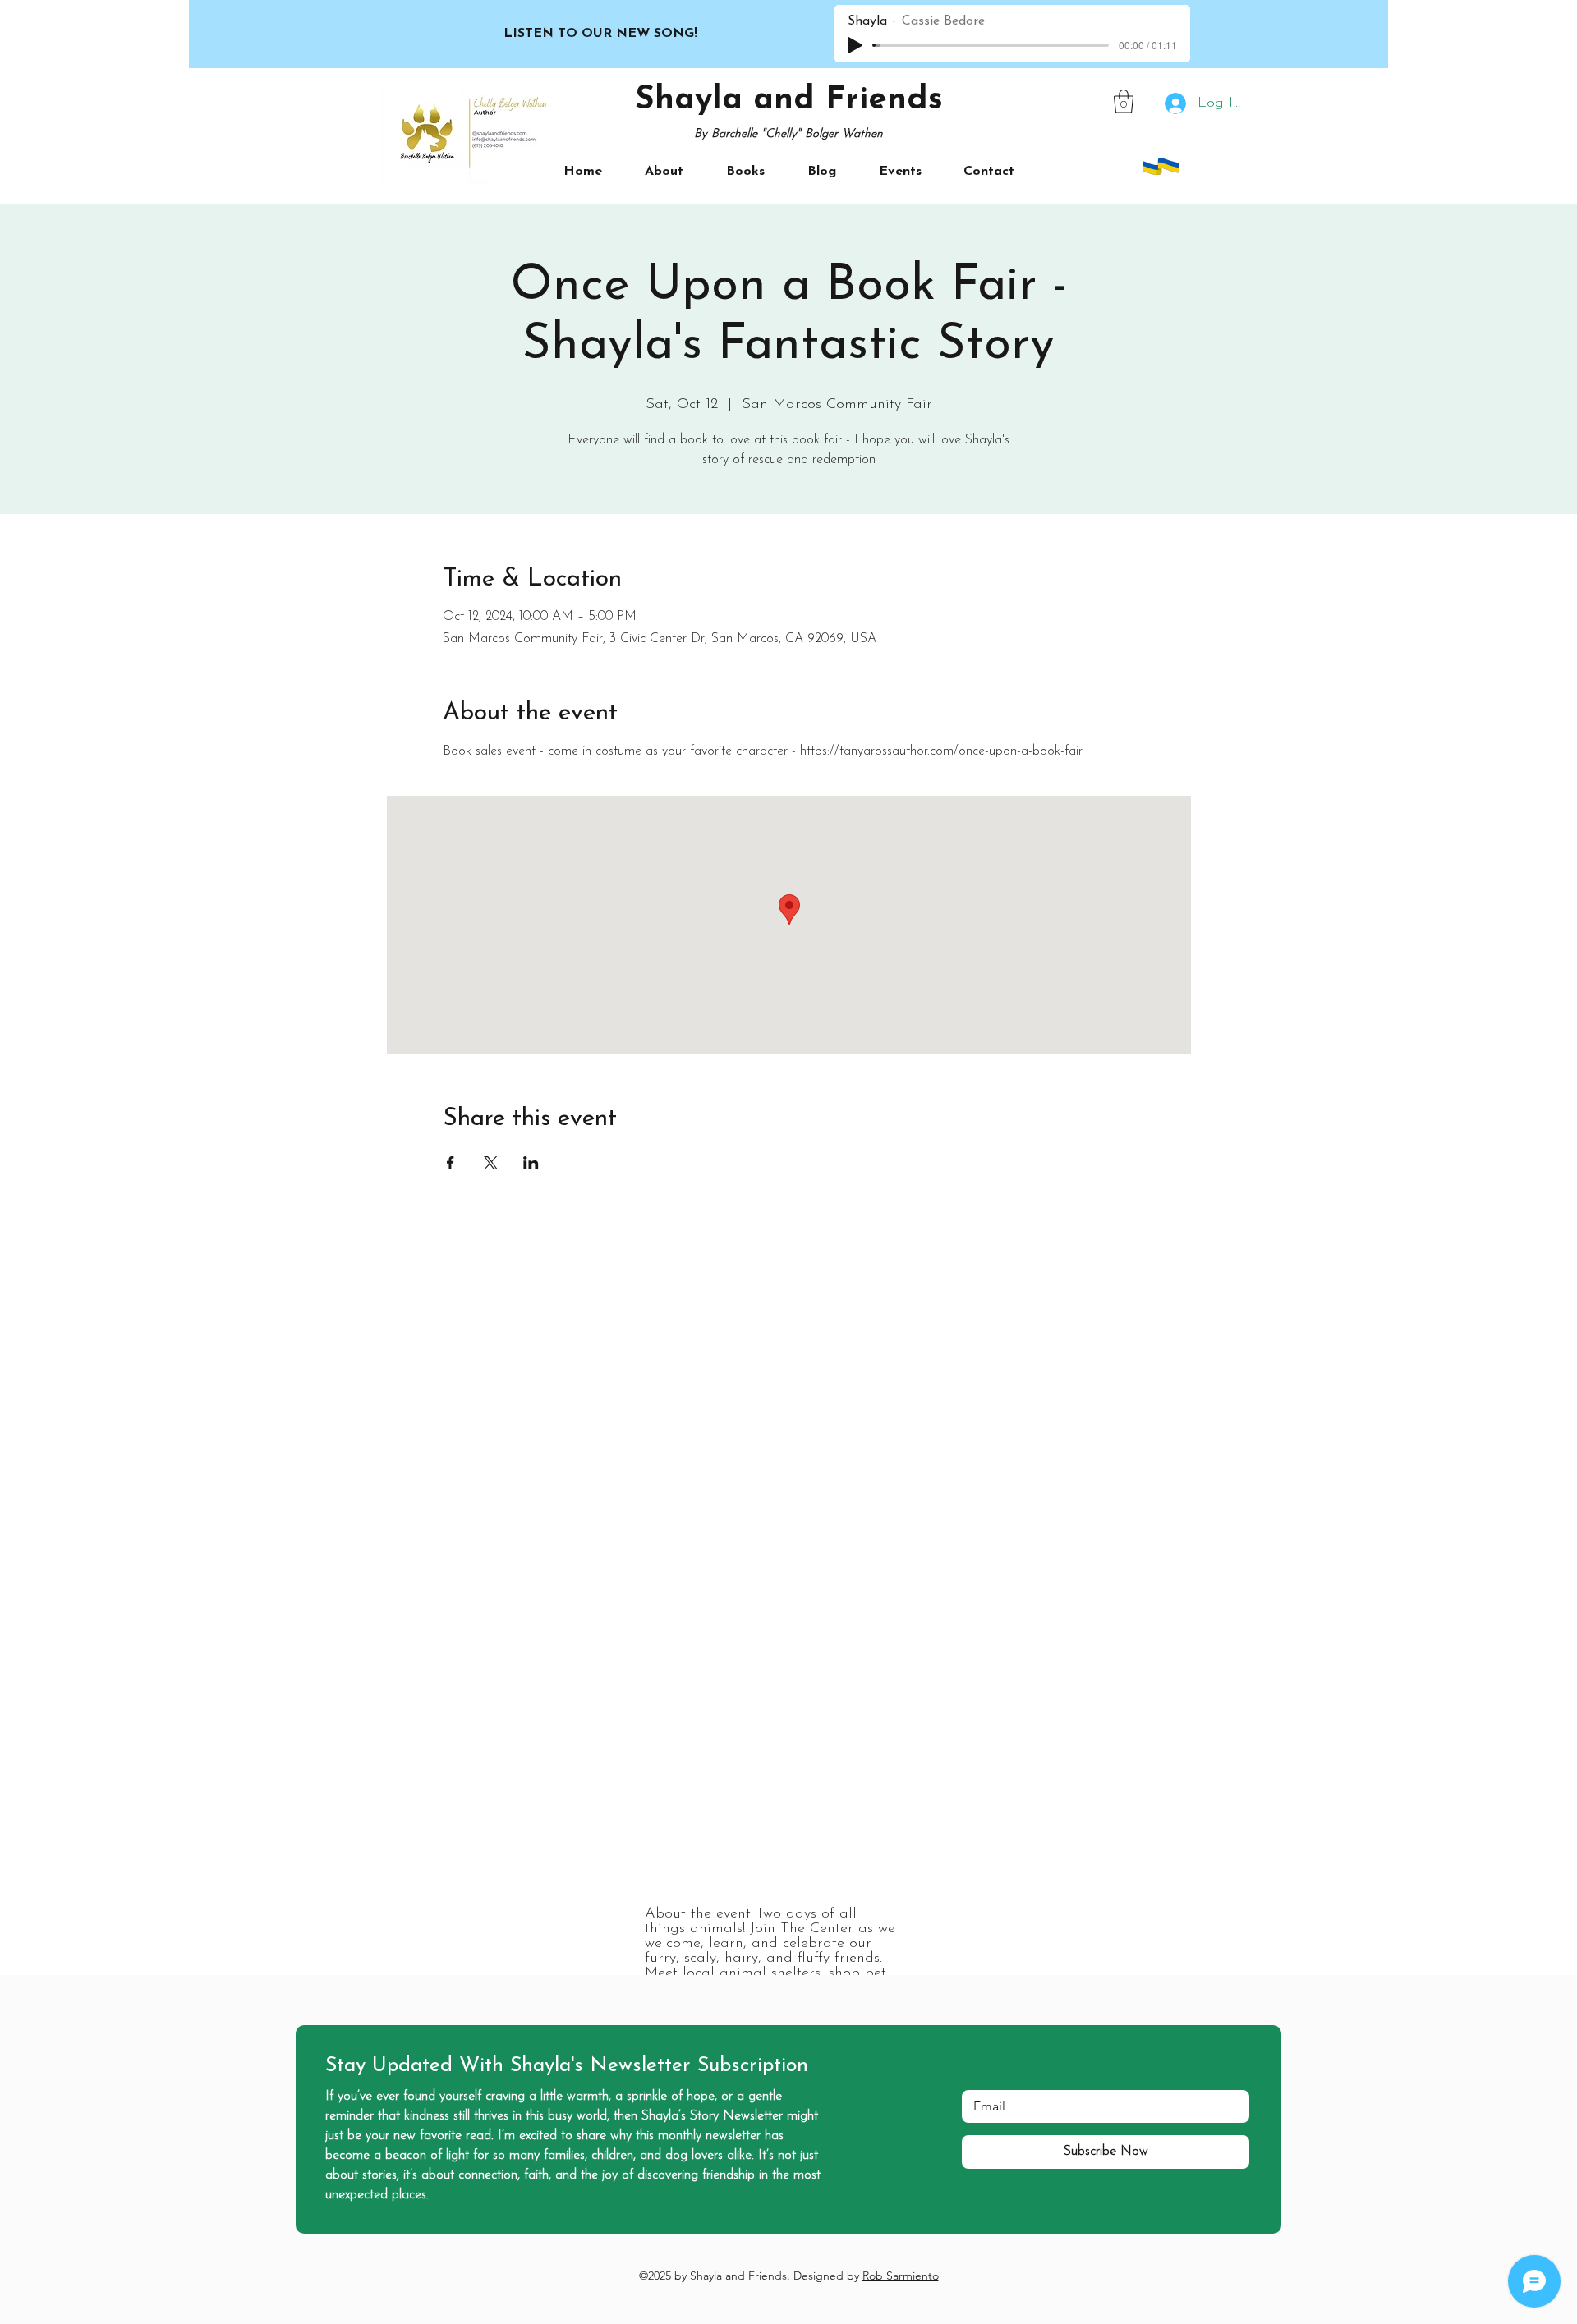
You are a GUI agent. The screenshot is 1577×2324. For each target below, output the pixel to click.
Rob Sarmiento (901, 2276)
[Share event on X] (491, 1163)
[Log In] (1172, 104)
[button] (1124, 101)
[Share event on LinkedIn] (531, 1163)
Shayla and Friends (789, 100)
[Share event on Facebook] (451, 1163)
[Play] (855, 45)
